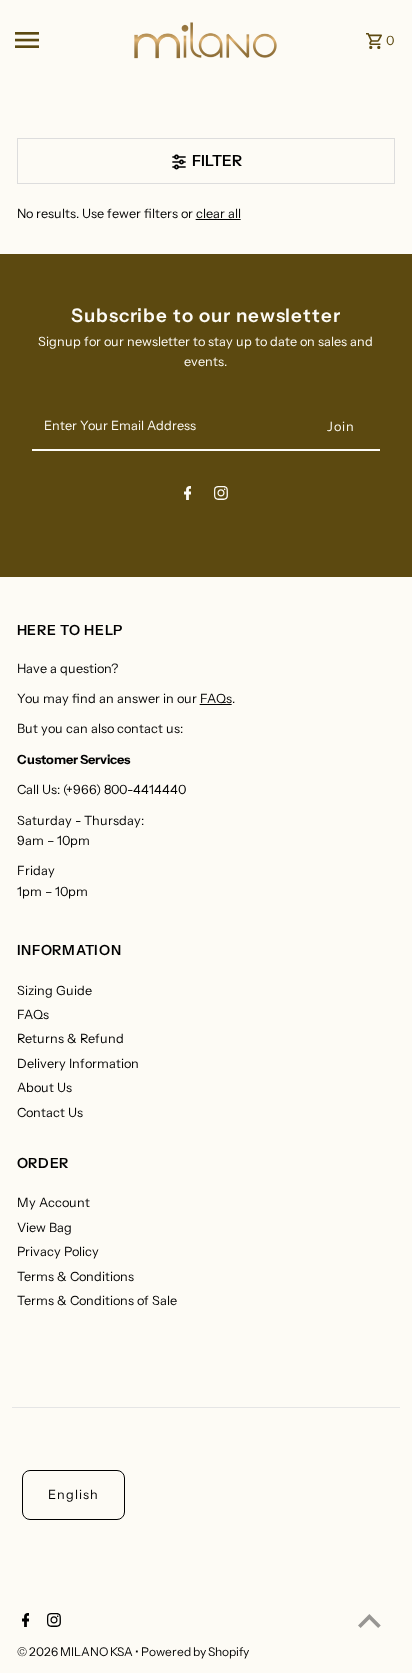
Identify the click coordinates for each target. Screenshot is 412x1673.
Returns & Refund (70, 1038)
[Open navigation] (66, 40)
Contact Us (50, 1112)
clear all (218, 213)
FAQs (216, 698)
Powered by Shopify (195, 1651)
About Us (44, 1087)
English (73, 1494)
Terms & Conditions (75, 1276)
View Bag (44, 1227)
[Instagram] (221, 496)
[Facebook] (188, 496)
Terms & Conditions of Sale (97, 1300)
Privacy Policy (58, 1251)
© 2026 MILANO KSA (76, 1651)
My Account (53, 1202)
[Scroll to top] (369, 1620)
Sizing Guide (54, 990)
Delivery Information (78, 1063)
